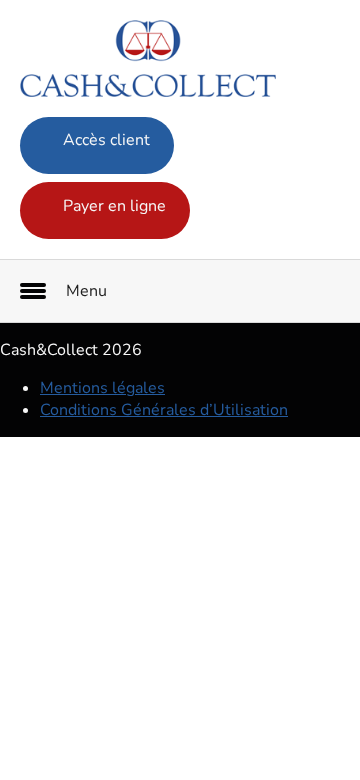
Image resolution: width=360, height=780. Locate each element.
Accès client (104, 140)
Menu (86, 291)
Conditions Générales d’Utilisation (164, 410)
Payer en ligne (112, 206)
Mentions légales (102, 388)
